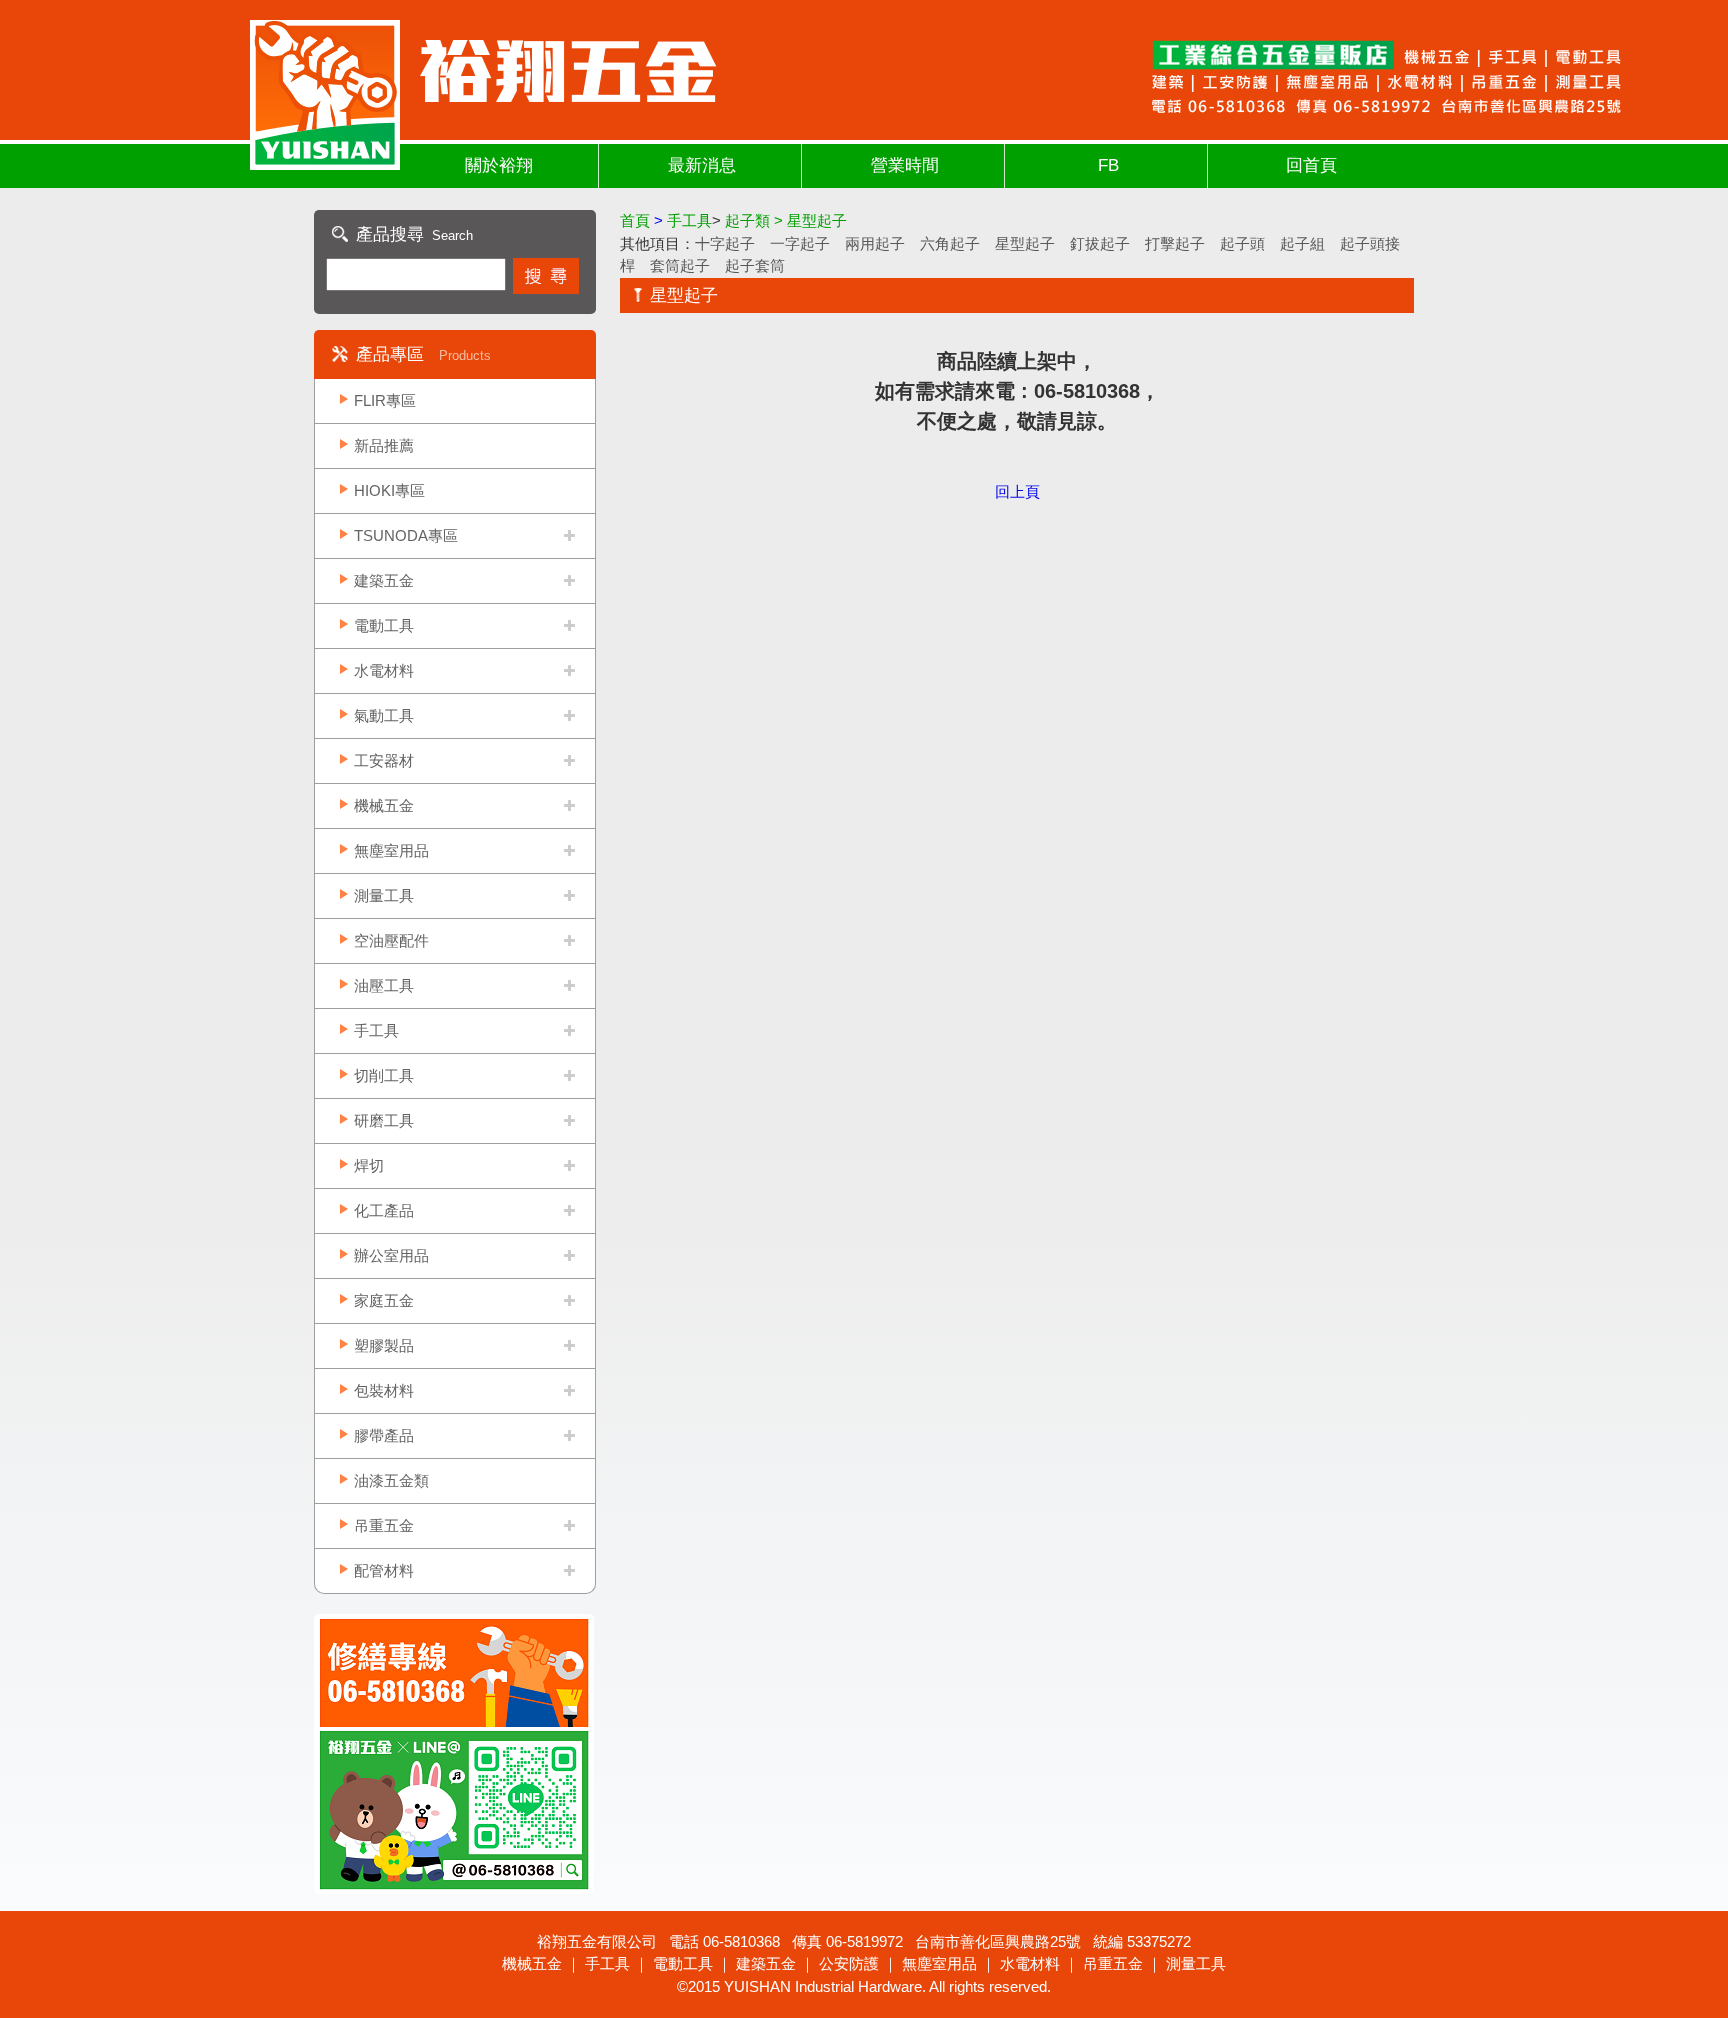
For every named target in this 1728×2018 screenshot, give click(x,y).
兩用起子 (875, 243)
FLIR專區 (385, 400)
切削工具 (384, 1075)
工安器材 (384, 760)
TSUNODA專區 (406, 535)
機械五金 (384, 805)
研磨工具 (384, 1120)
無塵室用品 (391, 850)
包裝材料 (384, 1390)
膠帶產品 (384, 1435)
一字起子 (800, 243)
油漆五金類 (391, 1480)
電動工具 (384, 625)
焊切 (369, 1165)
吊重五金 (384, 1525)
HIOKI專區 (389, 490)
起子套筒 (755, 265)
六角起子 (950, 243)
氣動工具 (384, 715)
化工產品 (384, 1210)
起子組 (1302, 243)
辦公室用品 (391, 1255)
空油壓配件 (391, 940)
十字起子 (725, 243)
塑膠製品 (384, 1345)
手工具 (376, 1030)
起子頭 (1242, 243)
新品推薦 (384, 445)
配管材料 (384, 1570)
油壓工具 (384, 985)
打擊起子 (1175, 243)
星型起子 (1025, 243)
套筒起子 (680, 265)
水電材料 (384, 670)
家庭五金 (384, 1300)
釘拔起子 (1100, 243)
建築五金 (384, 580)
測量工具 (384, 895)
